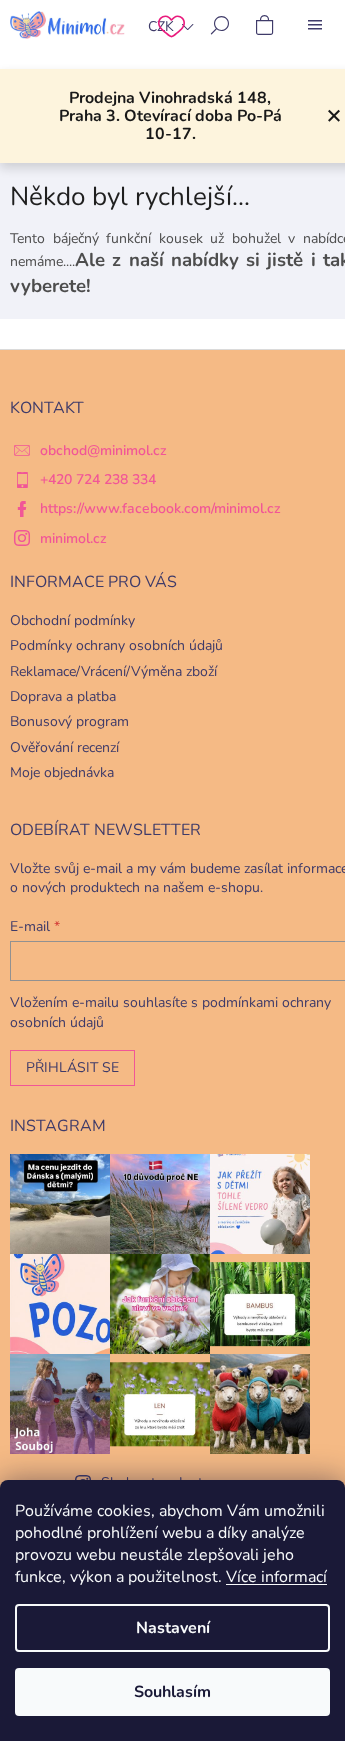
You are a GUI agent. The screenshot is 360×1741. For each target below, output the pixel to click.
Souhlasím (172, 1692)
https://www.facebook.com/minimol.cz (160, 508)
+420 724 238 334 (98, 479)
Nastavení (173, 1628)
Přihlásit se (72, 1067)
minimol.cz (73, 538)
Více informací (276, 1577)
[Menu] (315, 25)
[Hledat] (220, 25)
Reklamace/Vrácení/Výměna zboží (113, 671)
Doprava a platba (63, 696)
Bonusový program (69, 721)
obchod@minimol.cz (103, 450)
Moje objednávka (62, 772)
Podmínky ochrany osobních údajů (116, 645)
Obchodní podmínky (72, 620)
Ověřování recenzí (64, 747)
